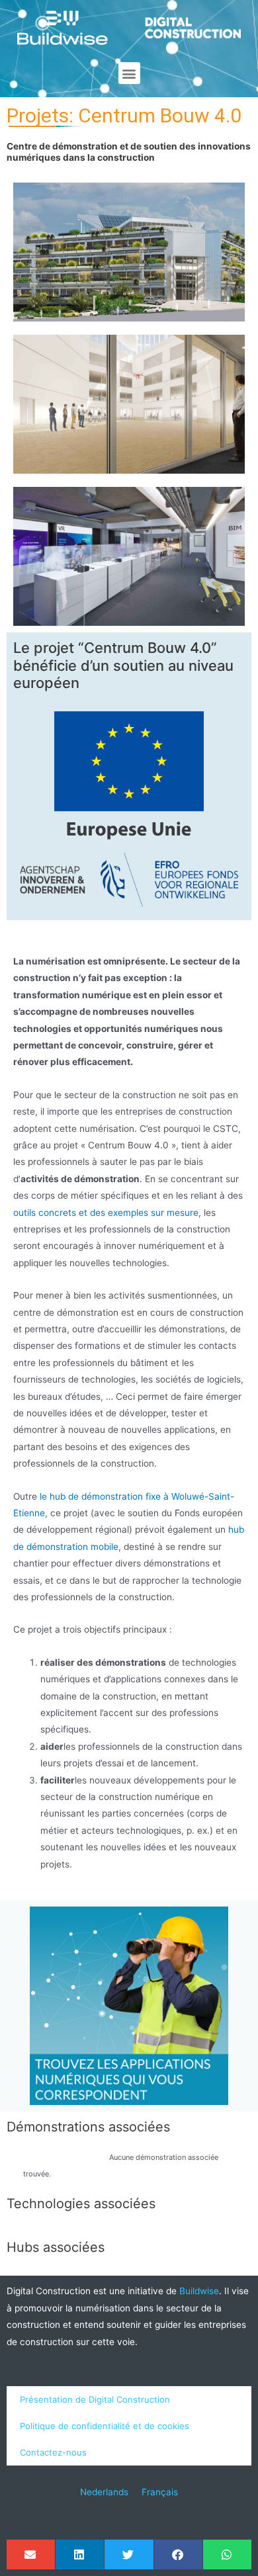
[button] (129, 73)
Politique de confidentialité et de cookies (105, 2426)
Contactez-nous (53, 2452)
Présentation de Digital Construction (95, 2399)
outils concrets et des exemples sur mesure (106, 1213)
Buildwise (199, 2291)
